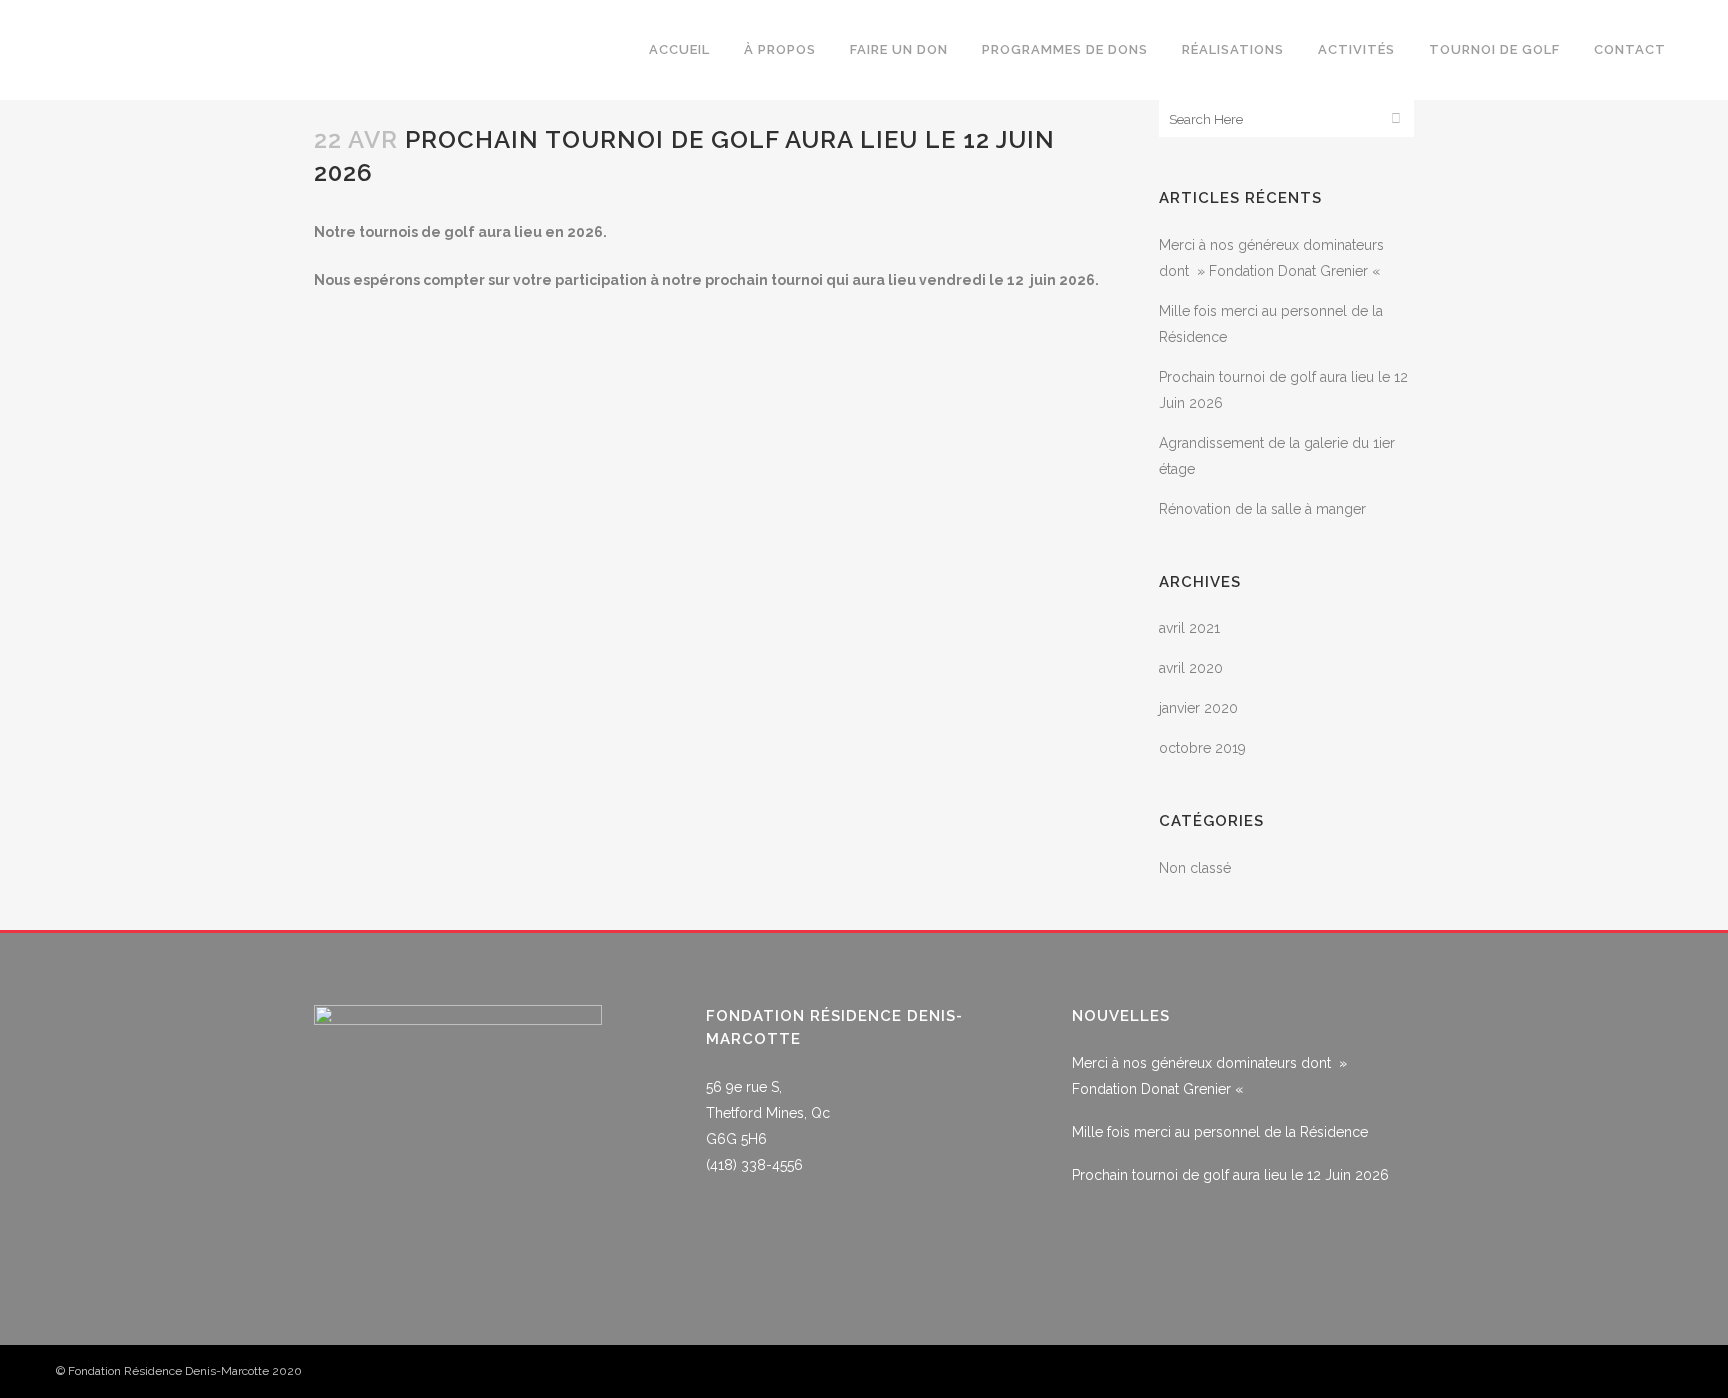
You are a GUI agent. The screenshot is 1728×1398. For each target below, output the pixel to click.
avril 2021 (1189, 628)
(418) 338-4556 (754, 1165)
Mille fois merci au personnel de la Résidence (1220, 1132)
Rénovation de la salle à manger (1262, 509)
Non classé (1195, 868)
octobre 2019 (1202, 748)
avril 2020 (1191, 668)
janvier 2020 (1198, 708)
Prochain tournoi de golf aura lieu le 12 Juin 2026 (1230, 1175)
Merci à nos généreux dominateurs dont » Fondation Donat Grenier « (1209, 1076)
